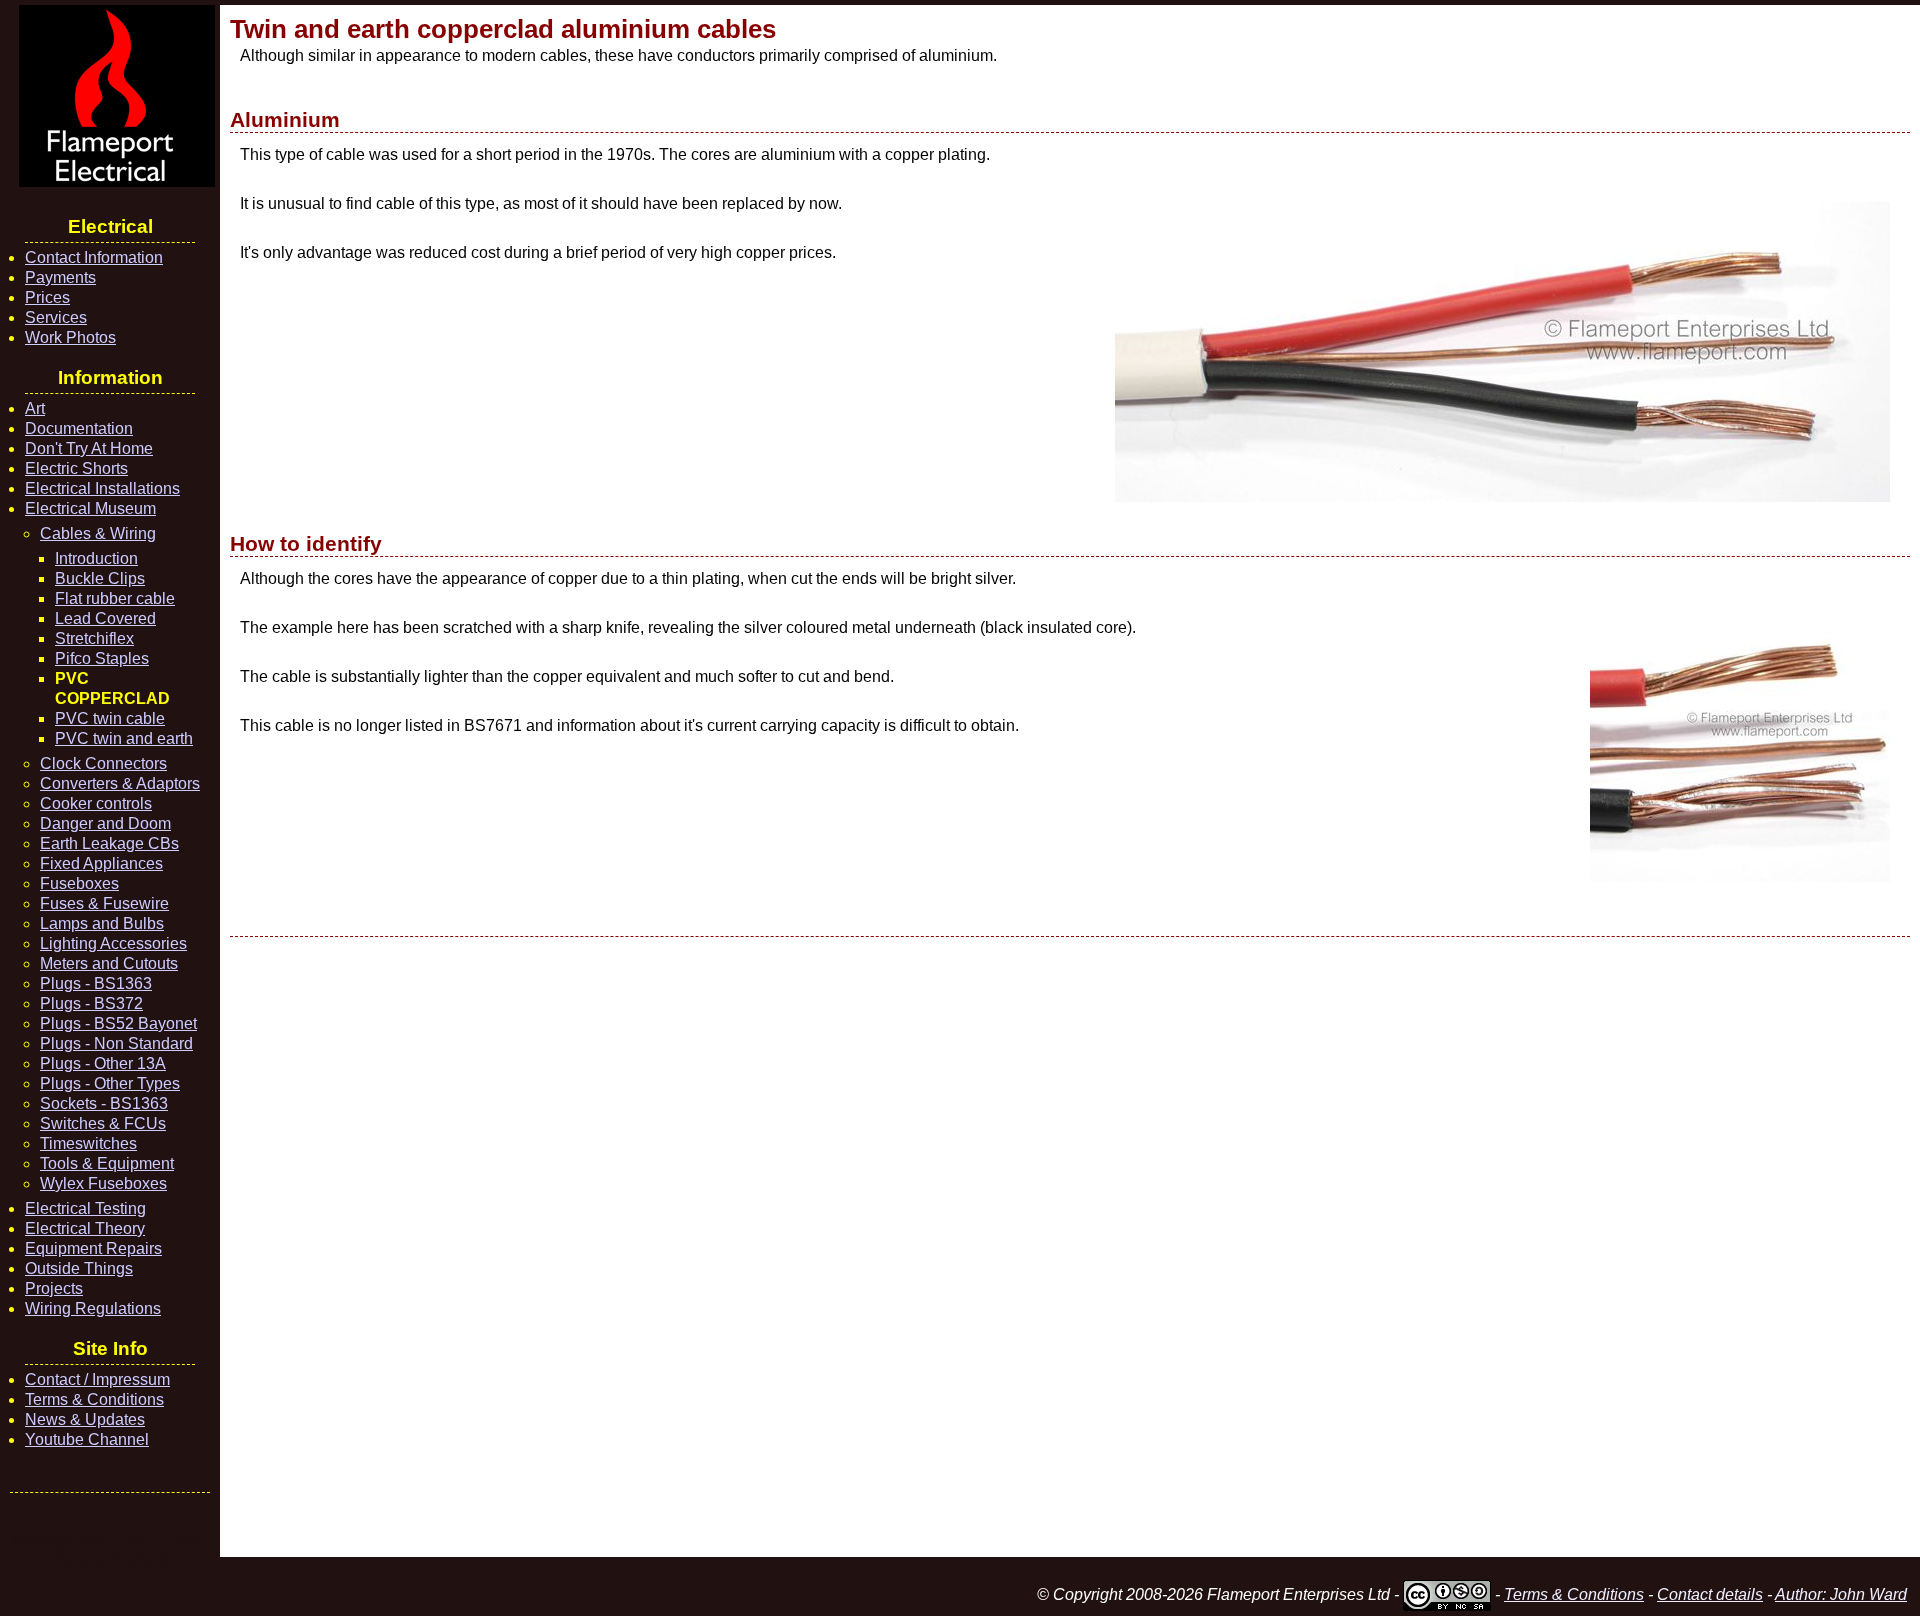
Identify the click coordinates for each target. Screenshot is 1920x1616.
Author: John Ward (1841, 1594)
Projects (54, 1288)
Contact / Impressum (97, 1379)
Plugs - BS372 (91, 1003)
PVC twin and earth (124, 738)
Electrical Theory (85, 1228)
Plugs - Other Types (110, 1083)
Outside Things (79, 1268)
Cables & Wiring (98, 533)
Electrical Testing (85, 1208)
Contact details (1710, 1594)
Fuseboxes (79, 883)
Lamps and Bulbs (102, 923)
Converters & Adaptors (120, 783)
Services (56, 317)
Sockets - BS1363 (104, 1103)
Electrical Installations (102, 488)
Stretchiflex (94, 638)
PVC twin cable (110, 718)
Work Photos (70, 337)
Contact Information (94, 257)
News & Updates (85, 1419)
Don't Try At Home (89, 448)
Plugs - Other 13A (103, 1063)
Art (35, 408)
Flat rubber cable (115, 598)
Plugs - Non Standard (116, 1043)
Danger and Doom (105, 823)
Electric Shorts (76, 468)
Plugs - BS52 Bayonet (118, 1023)
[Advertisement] (830, 1247)
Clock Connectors (103, 763)
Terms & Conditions (94, 1399)
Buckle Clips (100, 578)
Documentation (79, 428)
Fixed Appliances (101, 863)
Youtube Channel (87, 1439)
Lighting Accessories (113, 943)
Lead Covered (105, 618)
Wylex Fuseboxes (103, 1183)
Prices (47, 297)
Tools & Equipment (107, 1163)
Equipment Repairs (93, 1248)
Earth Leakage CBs (109, 843)
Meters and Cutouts (109, 963)
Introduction (96, 558)
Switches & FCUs (103, 1123)
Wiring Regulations (93, 1308)
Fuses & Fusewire (104, 903)
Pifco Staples (102, 658)
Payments (60, 277)
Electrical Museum (90, 508)
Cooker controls (96, 803)
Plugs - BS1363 (96, 983)
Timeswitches (88, 1143)
